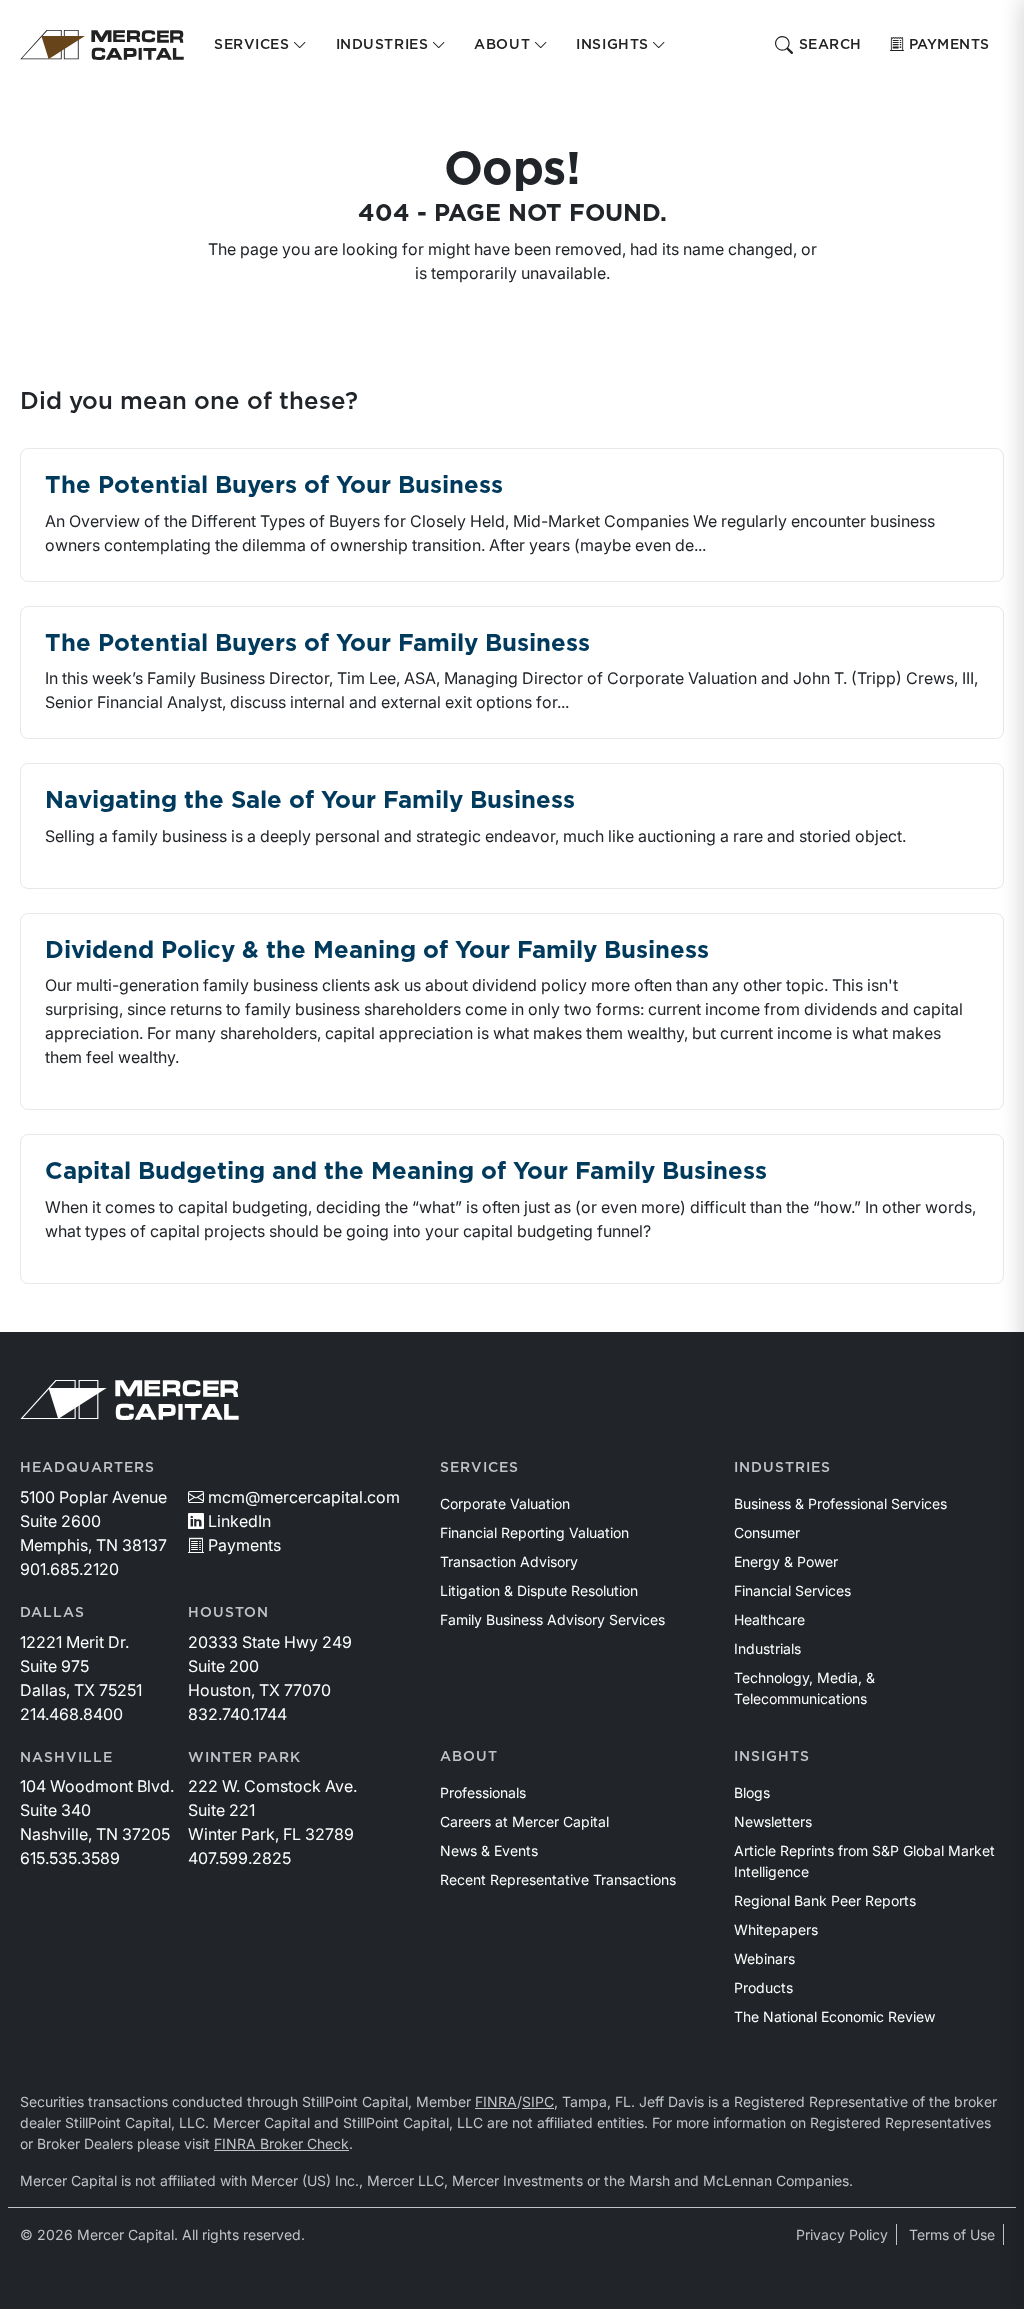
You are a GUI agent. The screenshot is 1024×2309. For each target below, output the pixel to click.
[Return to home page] (102, 45)
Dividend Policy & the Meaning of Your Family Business (377, 951)
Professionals (483, 1792)
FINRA (496, 2101)
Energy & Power (786, 1561)
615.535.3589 (70, 1858)
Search (830, 45)
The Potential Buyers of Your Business (274, 486)
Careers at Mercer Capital (524, 1821)
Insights (772, 1757)
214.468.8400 (71, 1714)
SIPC (538, 2101)
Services (479, 1468)
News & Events (489, 1850)
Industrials (767, 1648)
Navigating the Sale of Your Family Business (310, 801)
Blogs (752, 1792)
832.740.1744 (237, 1714)
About (469, 1757)
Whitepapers (776, 1929)
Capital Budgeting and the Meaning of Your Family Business (406, 1172)
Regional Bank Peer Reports (825, 1900)
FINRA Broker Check (281, 2143)
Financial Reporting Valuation (534, 1532)
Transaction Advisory (509, 1561)
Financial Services (792, 1590)
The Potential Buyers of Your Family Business (317, 644)
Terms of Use (952, 2234)
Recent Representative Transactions (558, 1879)
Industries (782, 1468)
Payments (949, 45)
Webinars (764, 1958)
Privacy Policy (842, 2234)
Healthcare (769, 1619)
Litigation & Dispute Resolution (539, 1590)
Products (763, 1987)
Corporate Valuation (505, 1503)
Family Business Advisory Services (552, 1619)
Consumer (767, 1532)
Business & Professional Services (840, 1503)
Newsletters (773, 1821)
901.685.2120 (69, 1569)
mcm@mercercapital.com (304, 1497)
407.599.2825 (239, 1858)
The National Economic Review (834, 2016)
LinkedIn (239, 1521)
